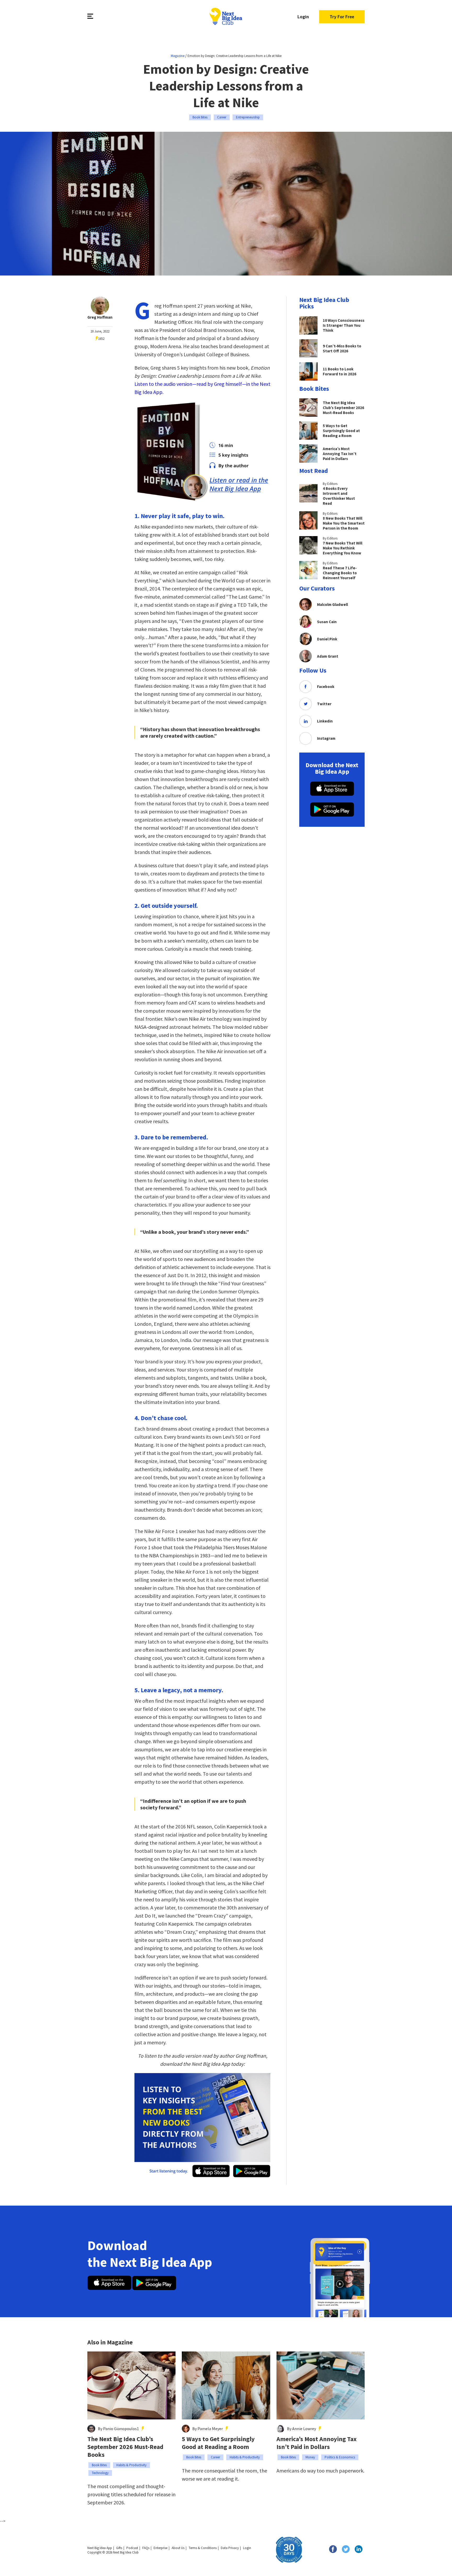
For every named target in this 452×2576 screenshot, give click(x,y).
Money (310, 2457)
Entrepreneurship (248, 117)
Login (303, 17)
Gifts (119, 2548)
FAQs (146, 2548)
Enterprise (160, 2548)
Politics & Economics (340, 2457)
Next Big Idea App (100, 2548)
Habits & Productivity (131, 2465)
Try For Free (342, 17)
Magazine (178, 56)
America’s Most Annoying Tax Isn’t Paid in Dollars (317, 2443)
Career (222, 117)
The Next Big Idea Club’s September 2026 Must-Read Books (125, 2447)
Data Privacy (230, 2548)
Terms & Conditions (203, 2548)
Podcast (132, 2548)
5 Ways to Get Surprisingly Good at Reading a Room (218, 2443)
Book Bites (200, 117)
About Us (178, 2548)
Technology (100, 2473)
